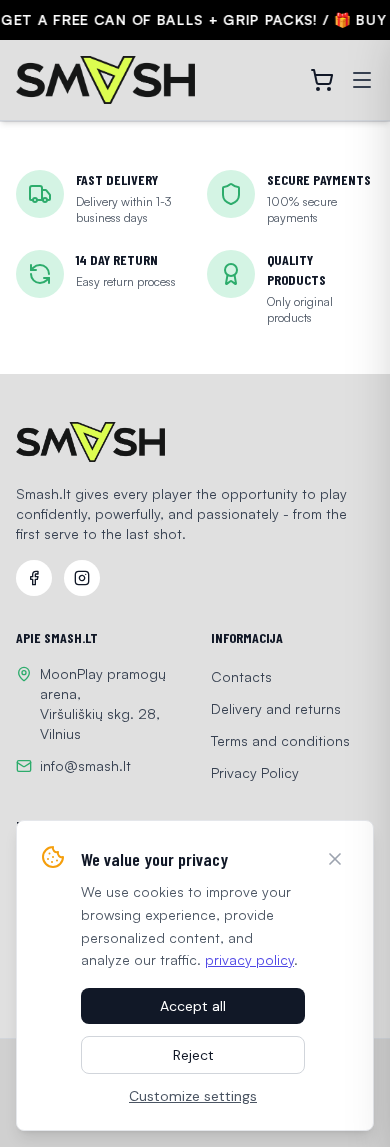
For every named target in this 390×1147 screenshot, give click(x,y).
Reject (193, 1055)
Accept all (193, 1006)
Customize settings (193, 1096)
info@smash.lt (85, 765)
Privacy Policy (255, 772)
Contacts (241, 676)
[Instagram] (82, 578)
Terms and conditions (280, 740)
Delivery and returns (276, 708)
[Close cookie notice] (335, 859)
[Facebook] (34, 578)
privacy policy (249, 959)
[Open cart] (322, 80)
